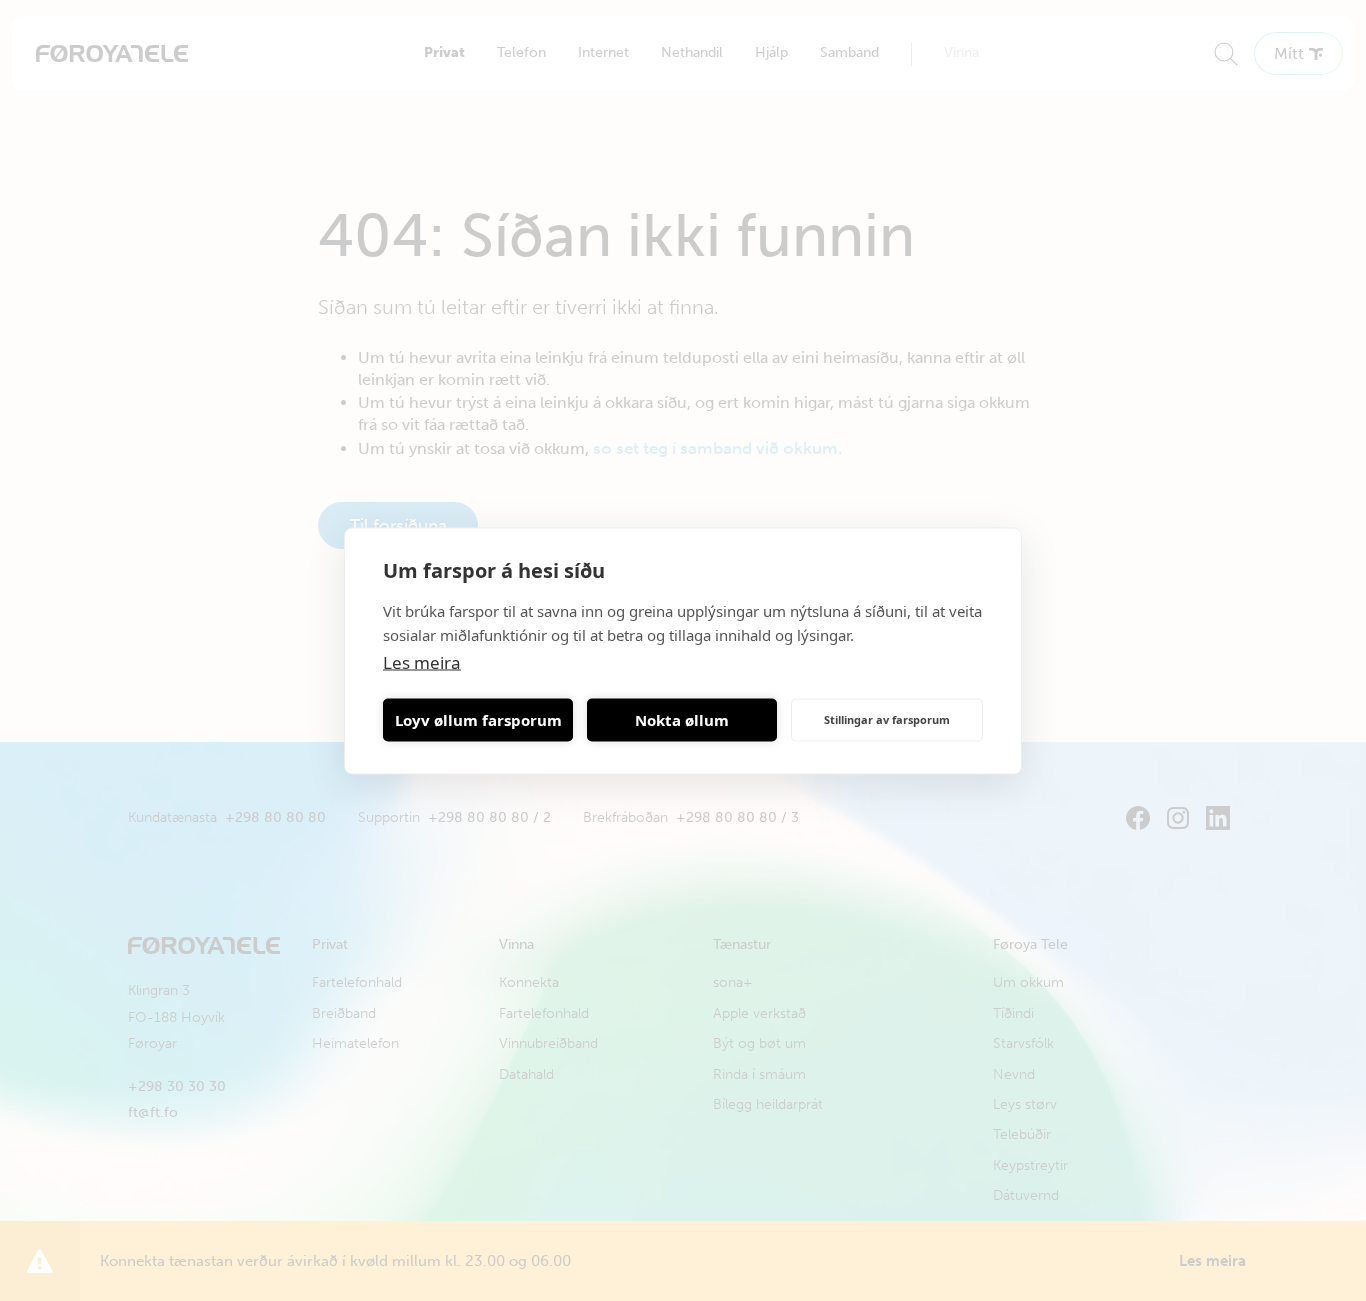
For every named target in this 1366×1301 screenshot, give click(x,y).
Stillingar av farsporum (887, 719)
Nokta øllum (682, 720)
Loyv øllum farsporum (478, 720)
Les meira (422, 661)
